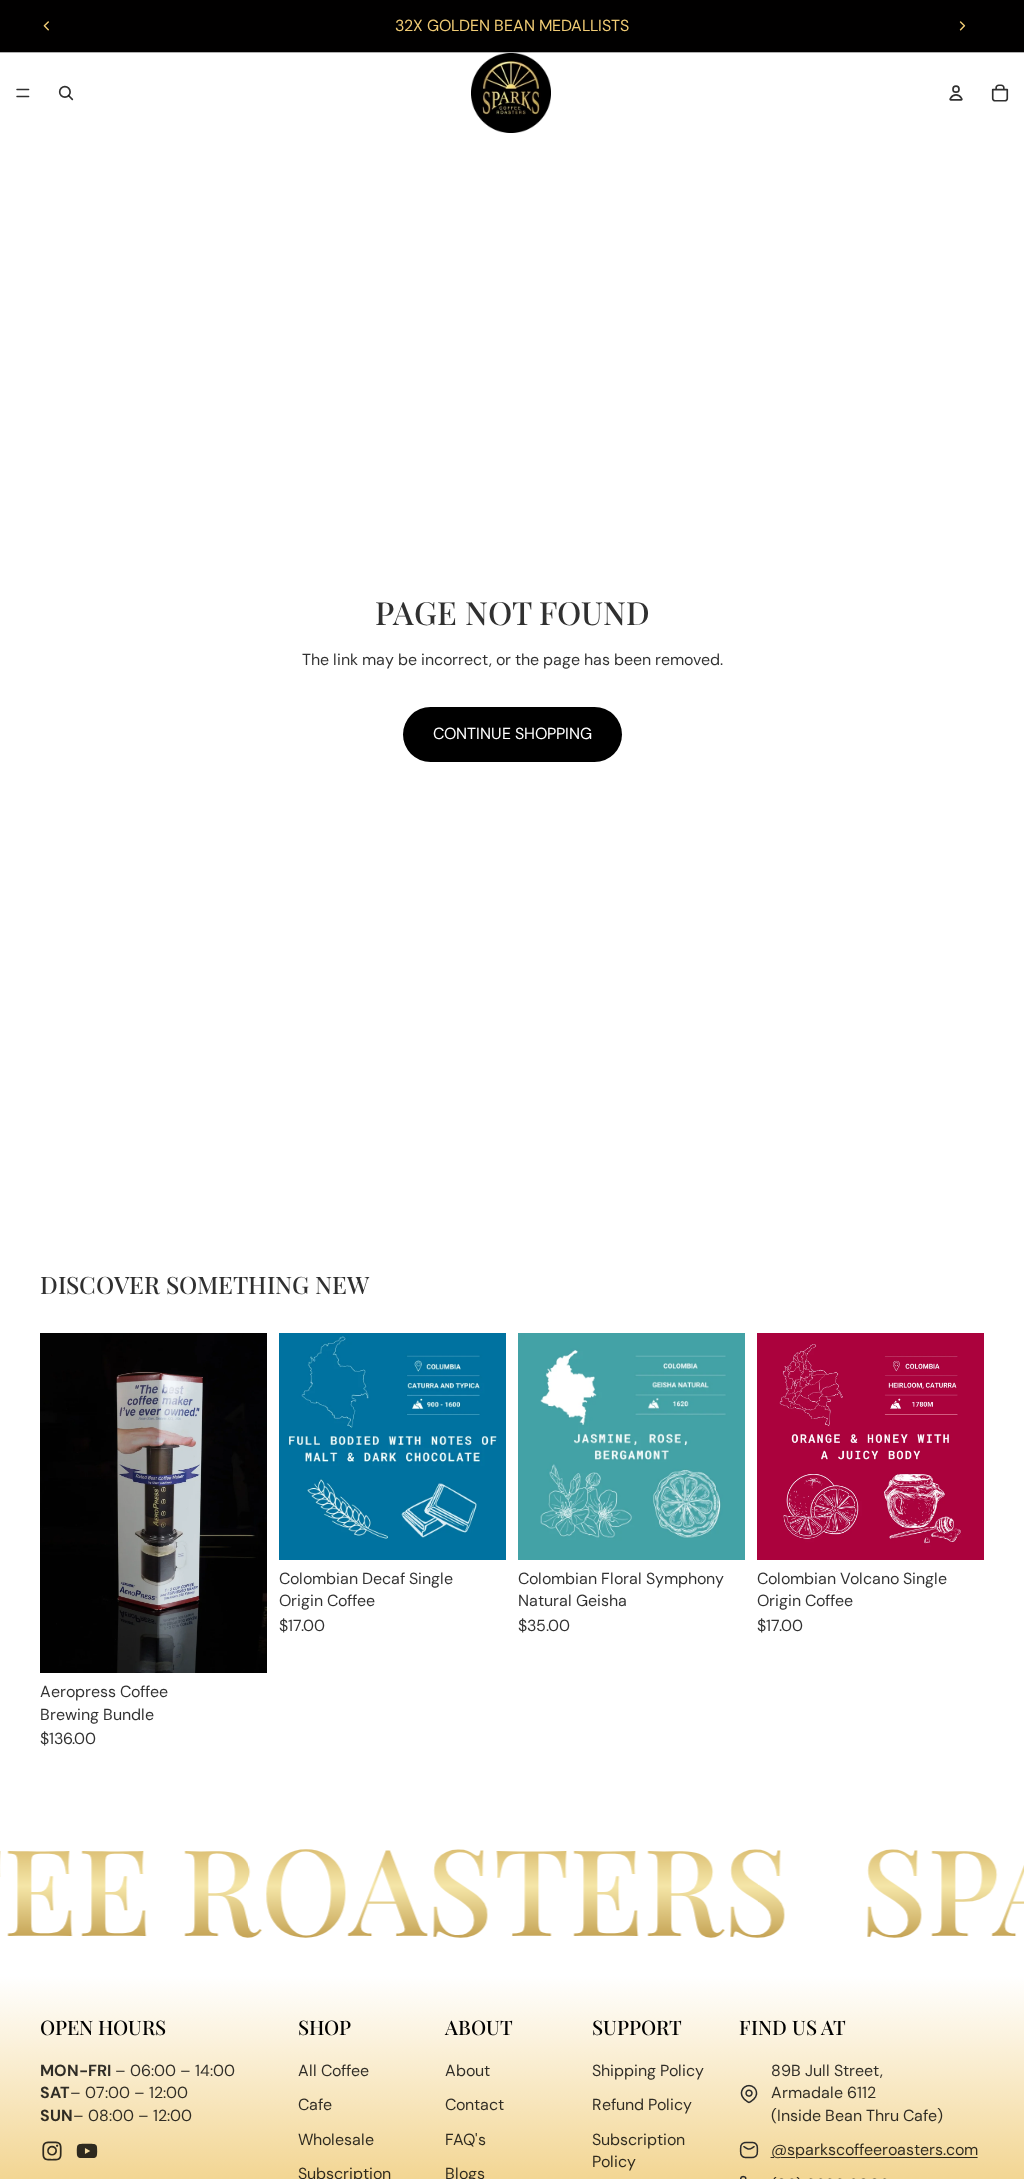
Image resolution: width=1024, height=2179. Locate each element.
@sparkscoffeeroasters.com (874, 2149)
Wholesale (336, 2138)
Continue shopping (512, 733)
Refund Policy (642, 2104)
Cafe (315, 2104)
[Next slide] (962, 26)
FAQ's (465, 2138)
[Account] (956, 93)
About (467, 2070)
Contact (474, 2104)
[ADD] (236, 1642)
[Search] (66, 93)
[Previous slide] (47, 26)
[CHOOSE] (475, 1529)
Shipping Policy (648, 2070)
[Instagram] (52, 2151)
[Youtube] (87, 2151)
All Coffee (333, 2070)
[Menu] (23, 93)
